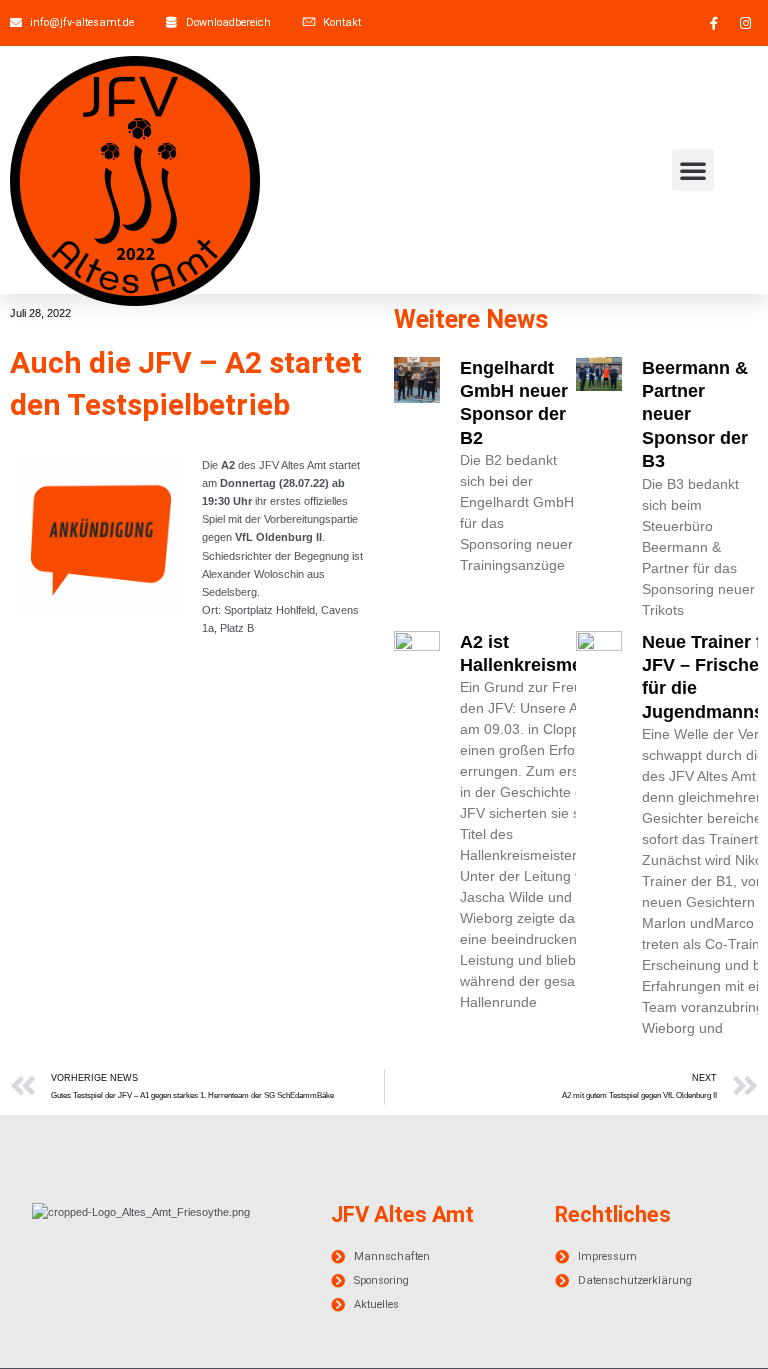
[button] (693, 170)
